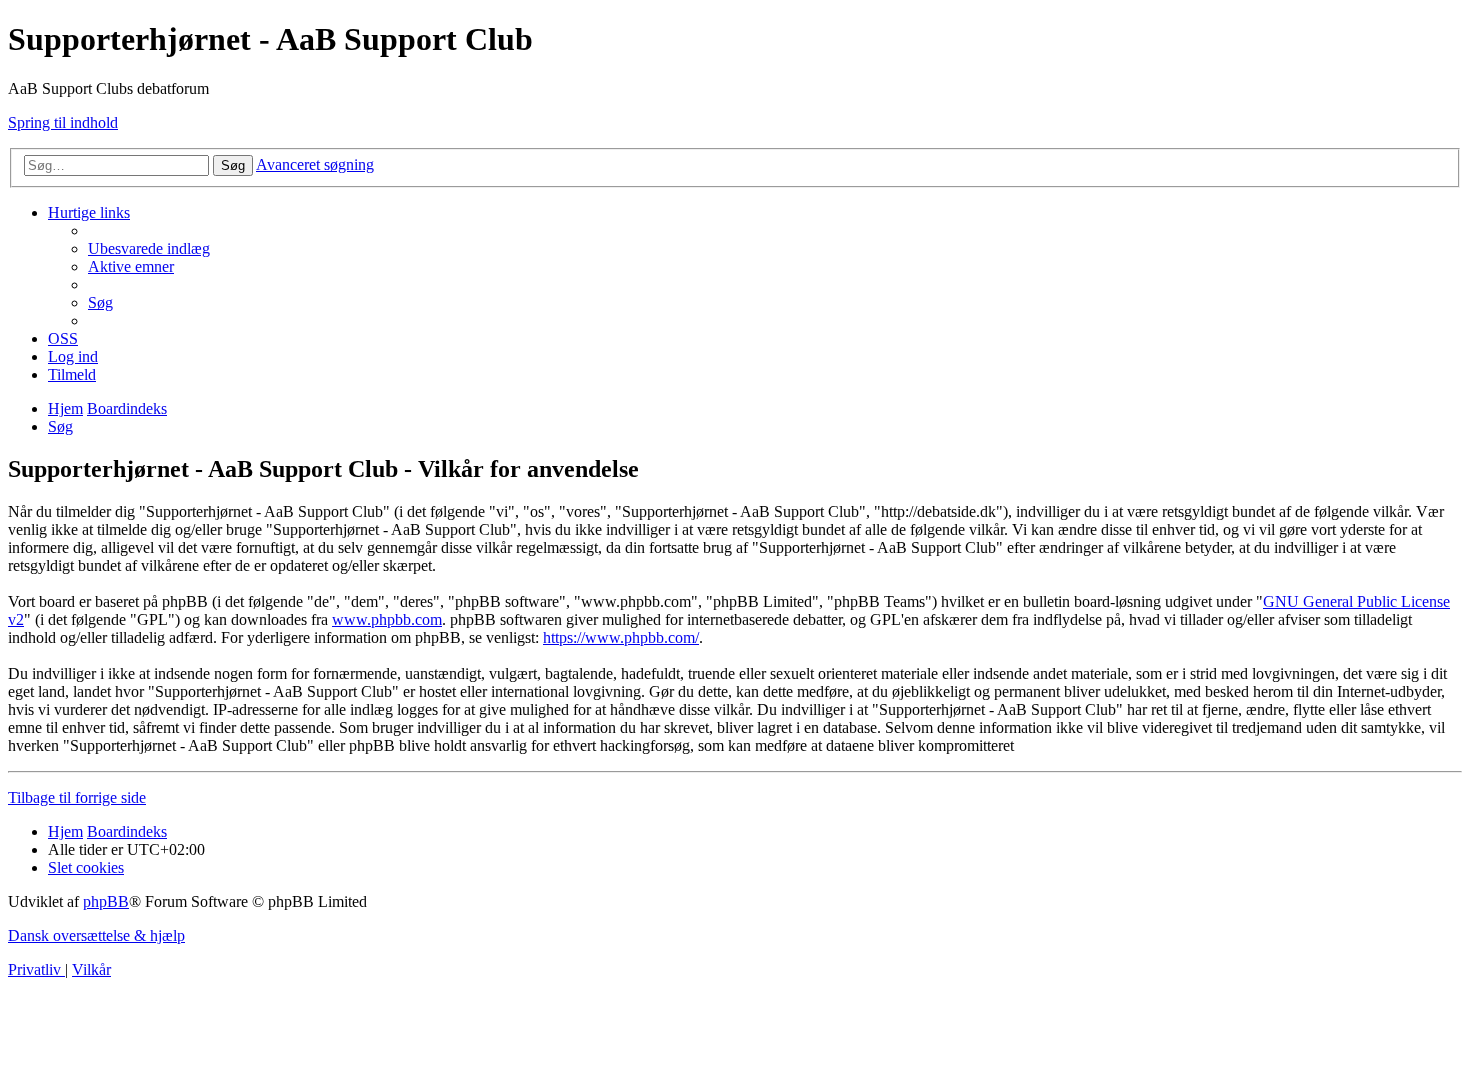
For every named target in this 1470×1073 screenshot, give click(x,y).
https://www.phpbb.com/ (621, 637)
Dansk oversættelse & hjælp (96, 935)
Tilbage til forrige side (77, 797)
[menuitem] (149, 248)
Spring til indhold (63, 122)
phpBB (106, 901)
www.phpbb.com (387, 619)
